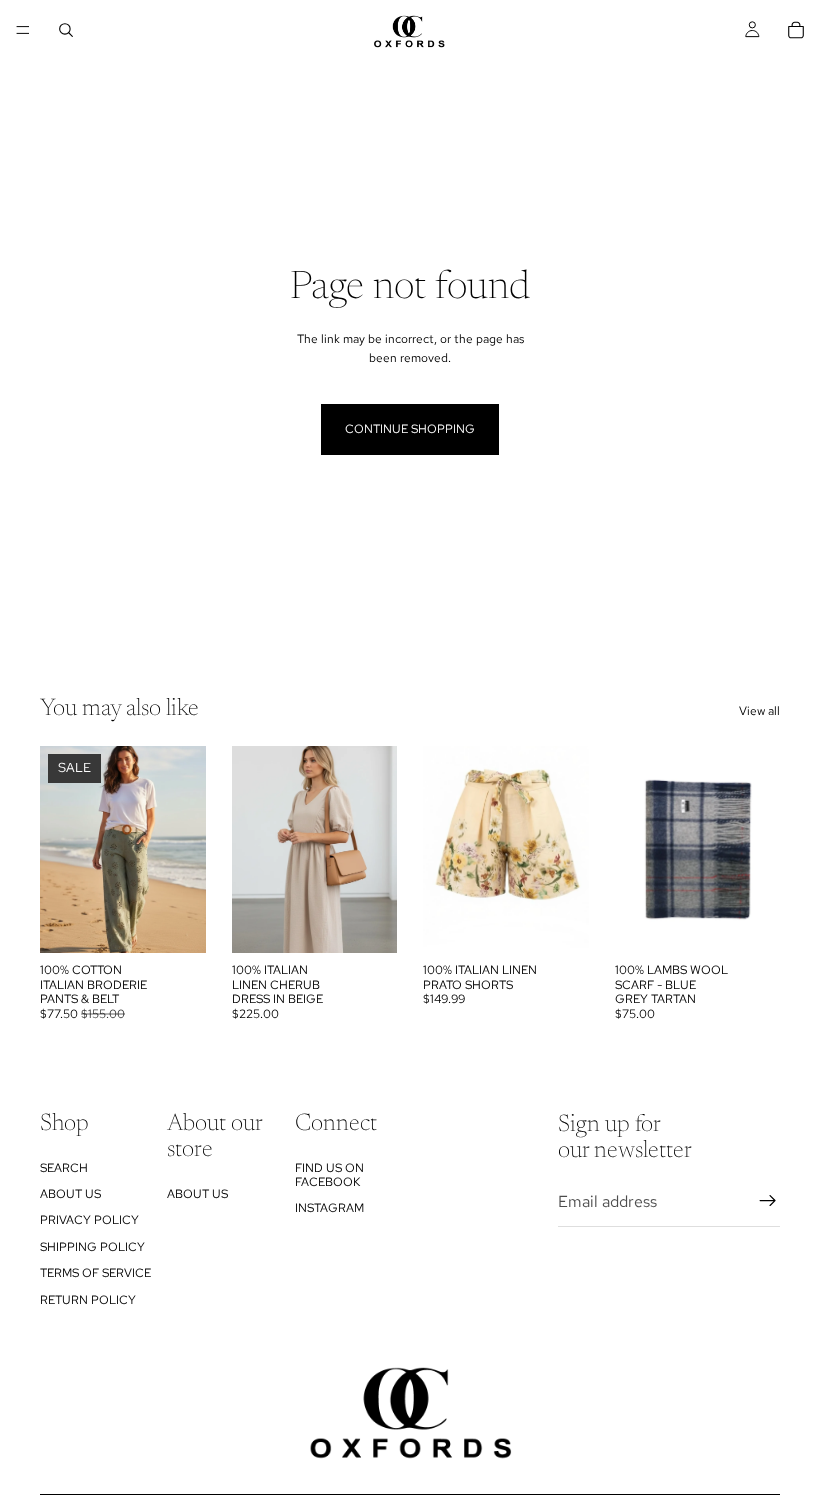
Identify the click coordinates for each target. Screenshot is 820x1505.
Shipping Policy (92, 1246)
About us (70, 1194)
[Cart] (796, 30)
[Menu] (23, 30)
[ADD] (749, 923)
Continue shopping (410, 429)
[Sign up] (768, 1201)
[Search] (66, 30)
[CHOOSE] (175, 923)
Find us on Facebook (329, 1174)
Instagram (329, 1208)
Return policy (88, 1299)
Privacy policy (89, 1220)
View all (759, 711)
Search (64, 1167)
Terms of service (95, 1273)
